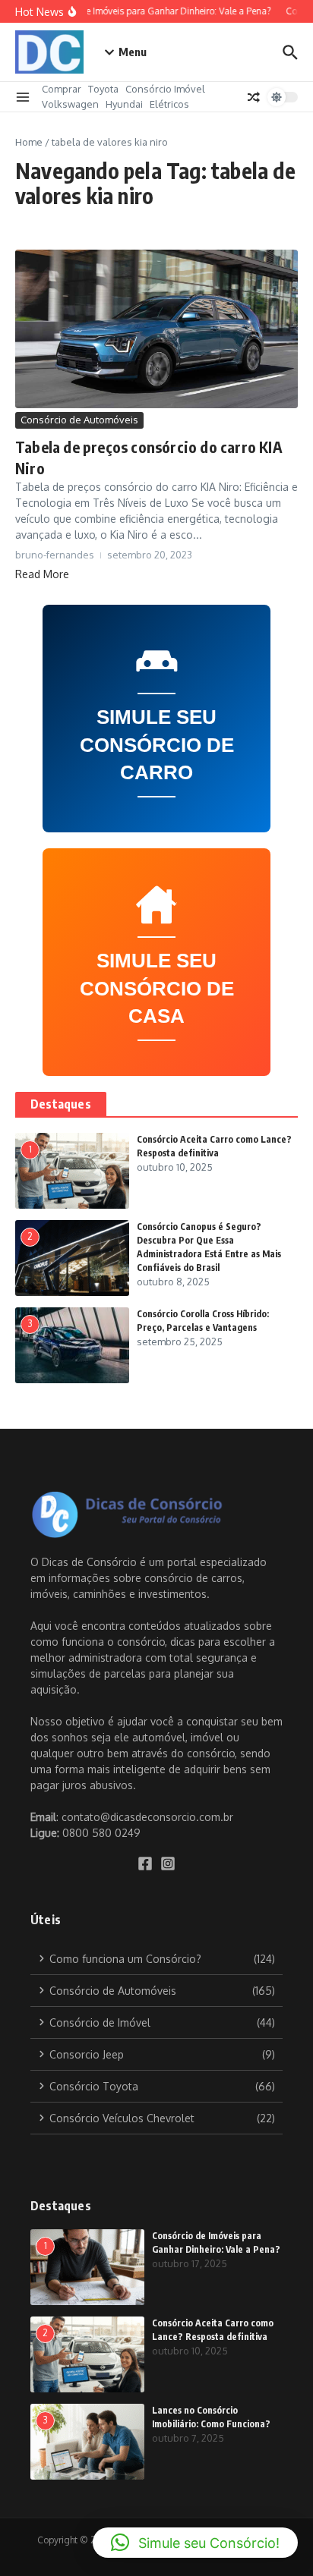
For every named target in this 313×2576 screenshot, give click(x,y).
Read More (42, 574)
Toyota (103, 89)
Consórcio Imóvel (165, 89)
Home (29, 142)
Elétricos (169, 104)
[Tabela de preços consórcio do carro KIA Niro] (156, 329)
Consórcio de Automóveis (79, 420)
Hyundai (124, 104)
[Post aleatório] (254, 97)
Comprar (62, 89)
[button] (195, 2543)
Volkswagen (70, 104)
